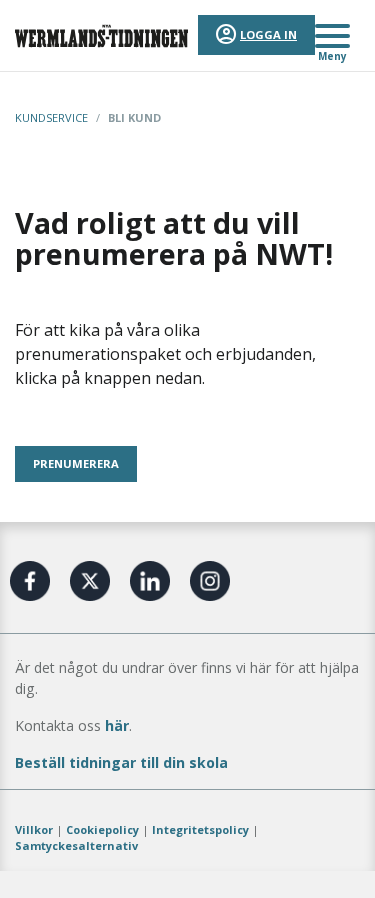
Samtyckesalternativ (76, 845)
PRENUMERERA (76, 463)
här (117, 725)
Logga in (268, 34)
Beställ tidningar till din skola (121, 762)
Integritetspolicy (200, 829)
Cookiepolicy (102, 829)
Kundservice (51, 117)
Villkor (34, 829)
